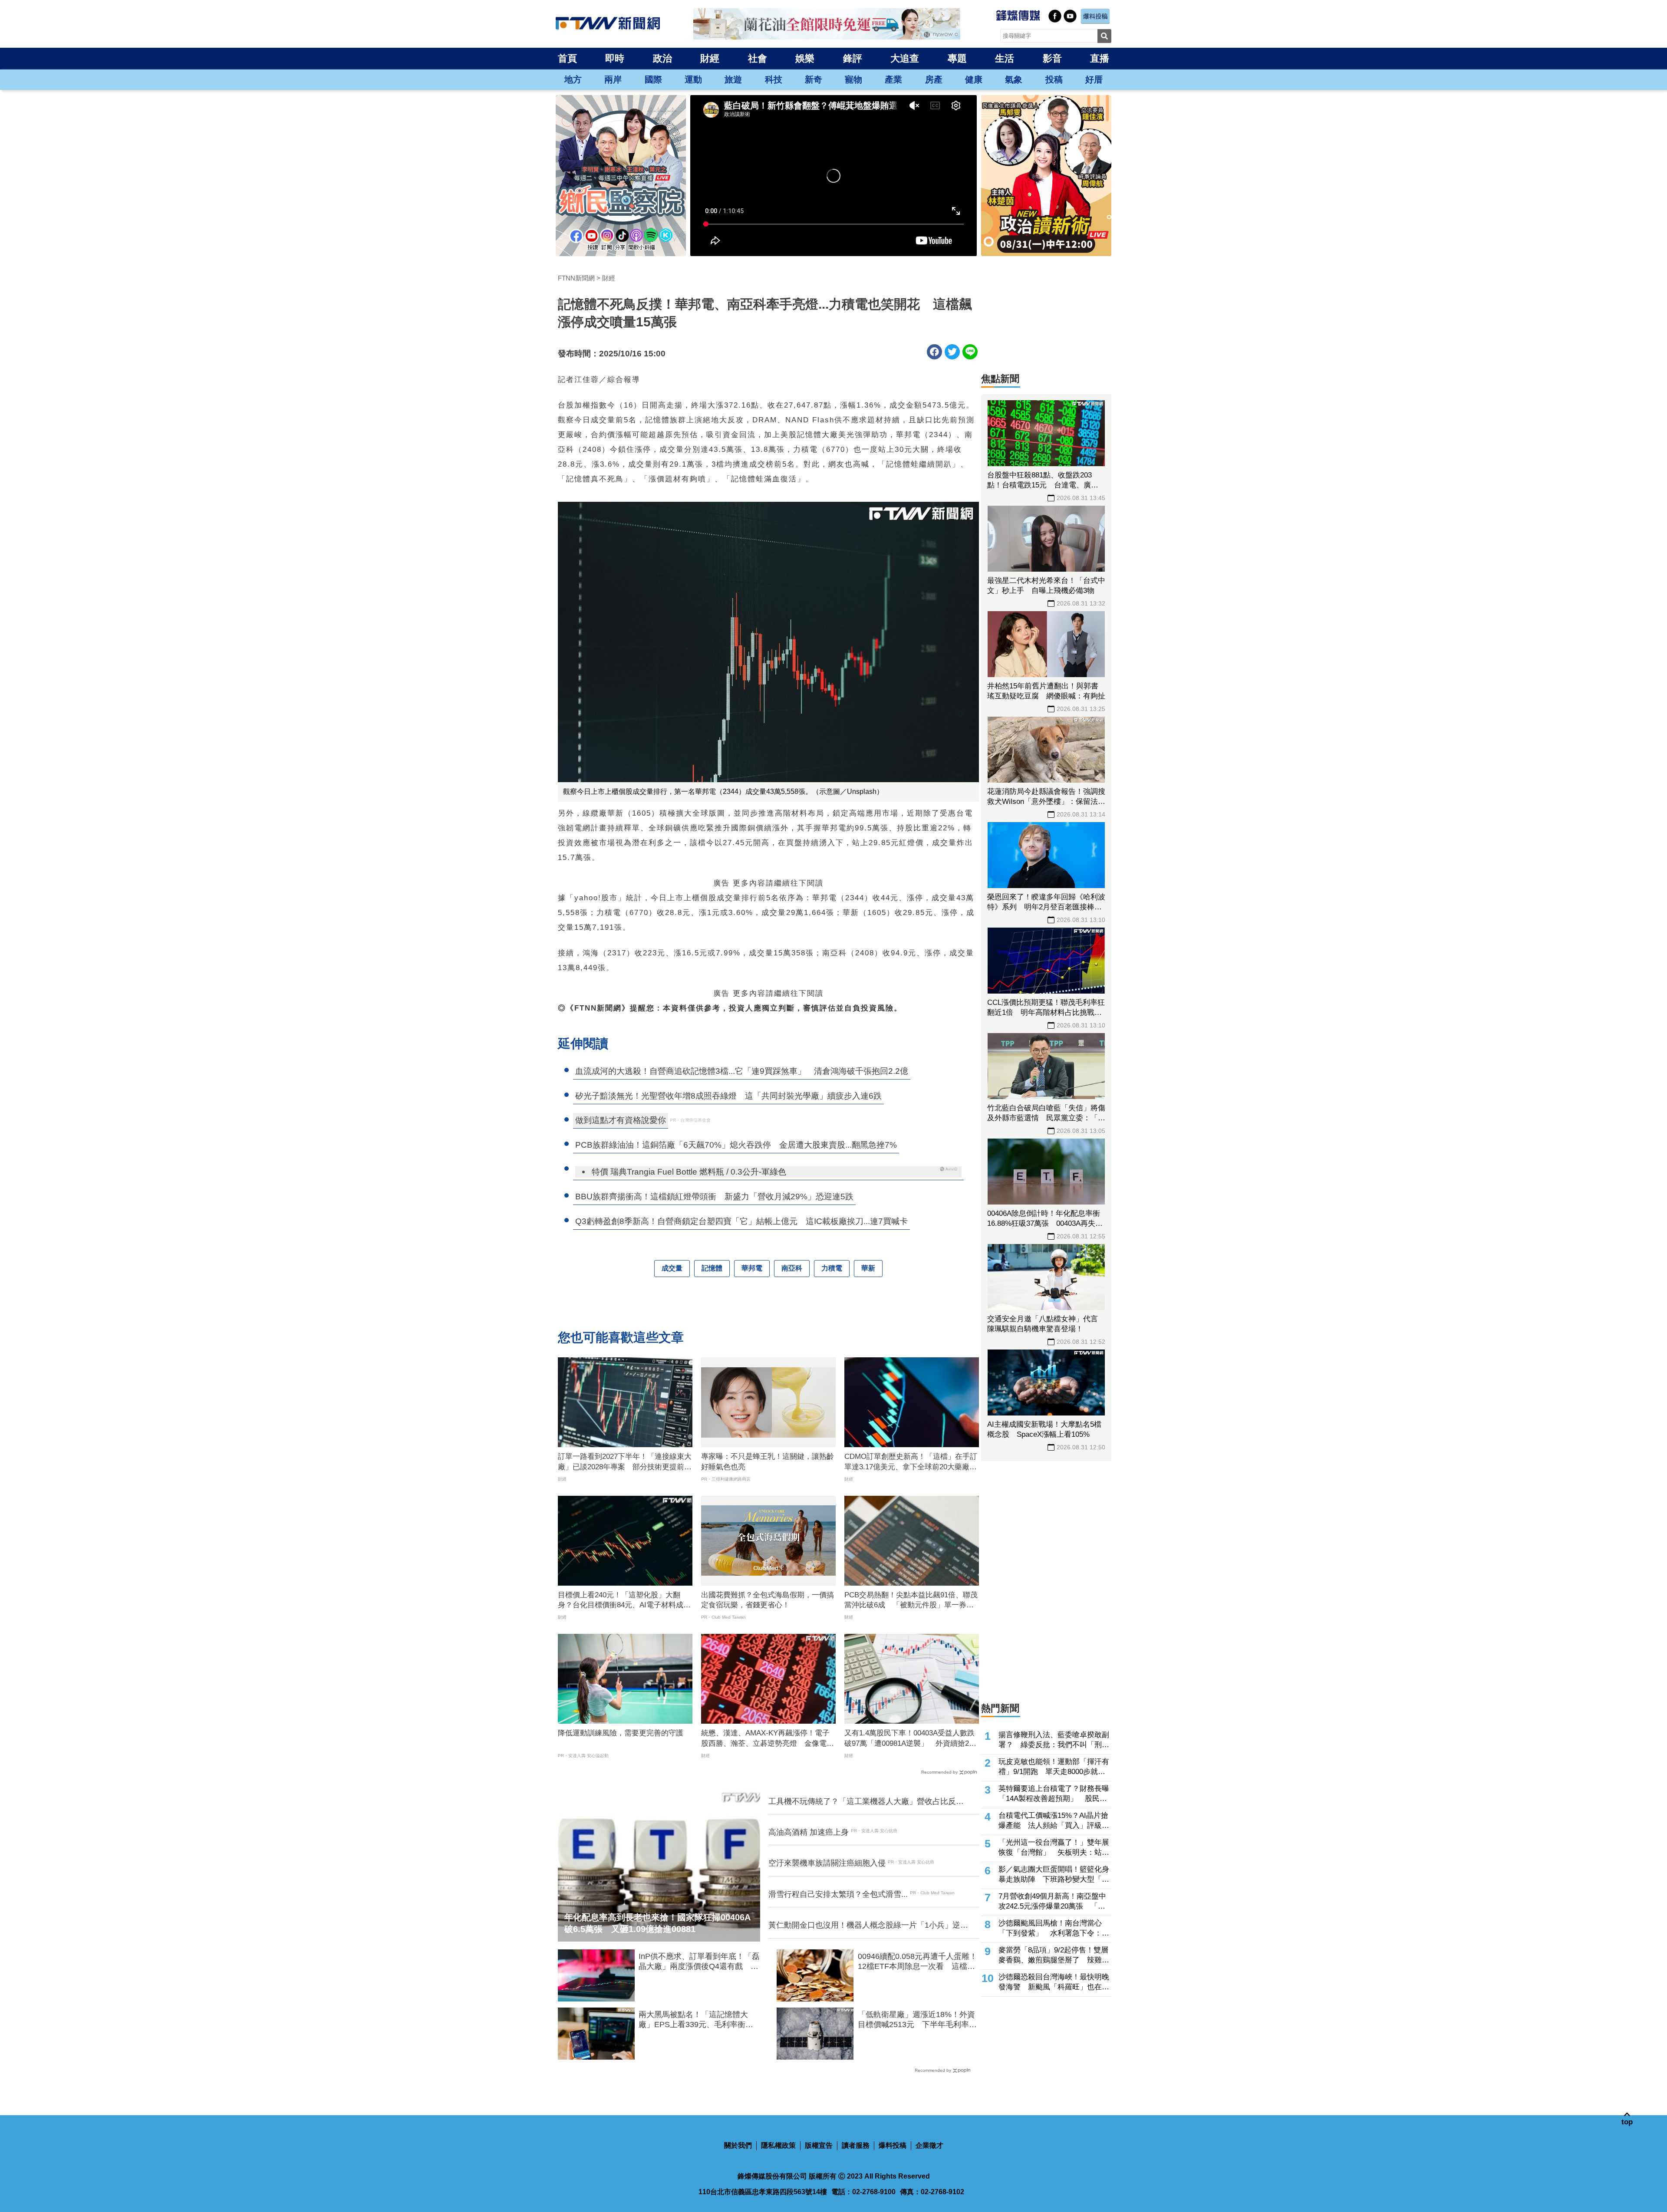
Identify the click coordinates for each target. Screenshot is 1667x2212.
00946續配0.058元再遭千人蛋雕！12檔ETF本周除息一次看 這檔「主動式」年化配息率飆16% (918, 1962)
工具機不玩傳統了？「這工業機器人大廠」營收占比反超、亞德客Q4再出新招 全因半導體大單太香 (862, 1802)
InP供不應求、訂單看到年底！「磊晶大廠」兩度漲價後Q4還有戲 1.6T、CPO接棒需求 (699, 1962)
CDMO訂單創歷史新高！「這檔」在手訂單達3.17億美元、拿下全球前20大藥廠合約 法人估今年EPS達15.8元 (911, 1462)
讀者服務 (856, 2145)
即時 (615, 58)
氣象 (1014, 79)
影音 (1052, 58)
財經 (710, 58)
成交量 (672, 1268)
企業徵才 (929, 2145)
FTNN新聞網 (576, 278)
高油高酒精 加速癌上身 (809, 1832)
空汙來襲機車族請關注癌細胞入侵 (827, 1863)
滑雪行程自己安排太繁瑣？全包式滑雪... (838, 1894)
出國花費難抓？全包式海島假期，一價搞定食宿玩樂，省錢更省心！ (768, 1600)
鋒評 (853, 58)
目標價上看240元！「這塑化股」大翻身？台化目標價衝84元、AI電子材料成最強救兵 (624, 1601)
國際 (653, 79)
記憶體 (712, 1268)
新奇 (814, 79)
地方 (573, 79)
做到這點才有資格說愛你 (621, 1120)
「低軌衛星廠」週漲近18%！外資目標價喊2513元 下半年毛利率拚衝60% (917, 2020)
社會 (758, 58)
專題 (957, 58)
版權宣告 (819, 2145)
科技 (774, 79)
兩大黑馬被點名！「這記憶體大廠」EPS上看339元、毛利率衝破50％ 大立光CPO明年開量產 (696, 2020)
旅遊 (733, 79)
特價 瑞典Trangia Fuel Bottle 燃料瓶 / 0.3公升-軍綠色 (689, 1172)
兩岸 (613, 79)
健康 (974, 79)
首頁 (567, 58)
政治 (662, 58)
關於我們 (738, 2145)
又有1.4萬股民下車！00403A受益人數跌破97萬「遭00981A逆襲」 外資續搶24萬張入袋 (909, 1739)
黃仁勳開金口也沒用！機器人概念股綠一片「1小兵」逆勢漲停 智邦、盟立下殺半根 (868, 1926)
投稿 (1054, 79)
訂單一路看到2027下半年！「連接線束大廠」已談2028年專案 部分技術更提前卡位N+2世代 (625, 1462)
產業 (893, 79)
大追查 (905, 58)
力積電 (832, 1268)
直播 (1100, 58)
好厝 (1094, 79)
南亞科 (792, 1268)
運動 (693, 79)
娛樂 (805, 58)
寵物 (853, 79)
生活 (1005, 58)
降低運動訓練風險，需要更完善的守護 (621, 1733)
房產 (934, 79)
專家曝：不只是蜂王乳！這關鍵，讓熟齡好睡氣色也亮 (768, 1462)
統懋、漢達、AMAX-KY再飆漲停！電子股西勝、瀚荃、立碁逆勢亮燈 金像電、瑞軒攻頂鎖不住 (768, 1739)
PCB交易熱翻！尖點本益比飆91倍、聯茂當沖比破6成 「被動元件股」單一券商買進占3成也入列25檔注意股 (911, 1601)
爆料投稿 (893, 2145)
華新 (868, 1268)
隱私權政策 (778, 2145)
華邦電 (752, 1268)
